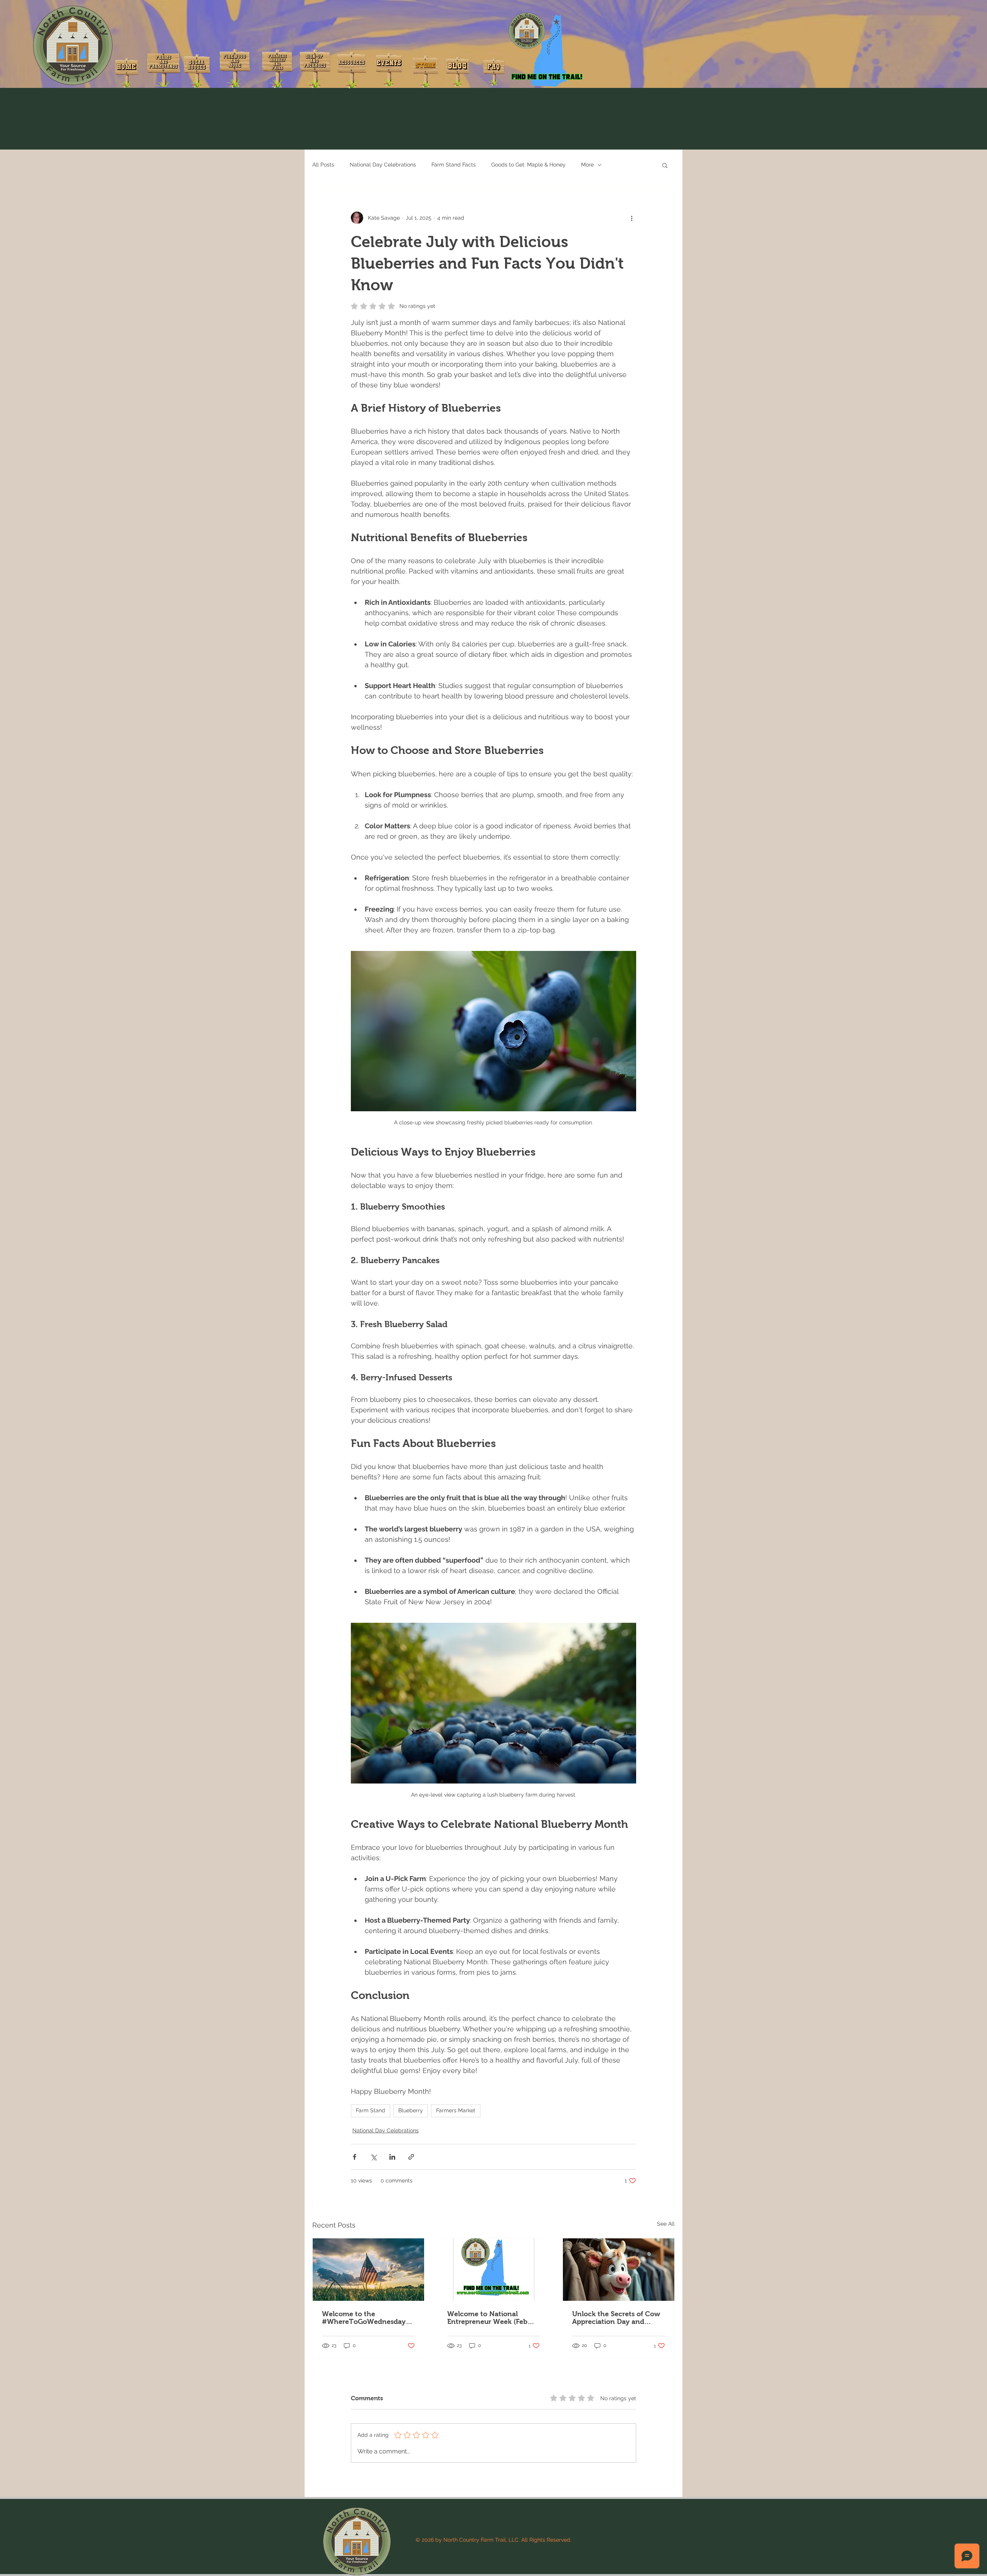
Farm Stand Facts (454, 165)
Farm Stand (371, 2110)
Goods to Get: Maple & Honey (528, 165)
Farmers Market (456, 2110)
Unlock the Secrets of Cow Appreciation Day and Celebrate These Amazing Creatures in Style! (616, 2318)
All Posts (323, 165)
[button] (665, 165)
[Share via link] (411, 2157)
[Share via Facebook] (355, 2157)
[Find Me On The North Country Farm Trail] (494, 2270)
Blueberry (411, 2110)
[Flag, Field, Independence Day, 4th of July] (368, 2270)
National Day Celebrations (383, 165)
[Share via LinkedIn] (392, 2157)
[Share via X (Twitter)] (373, 2157)
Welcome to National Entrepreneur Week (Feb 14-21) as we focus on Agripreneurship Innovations (487, 2318)
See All (666, 2224)
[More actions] (632, 218)
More (587, 165)
